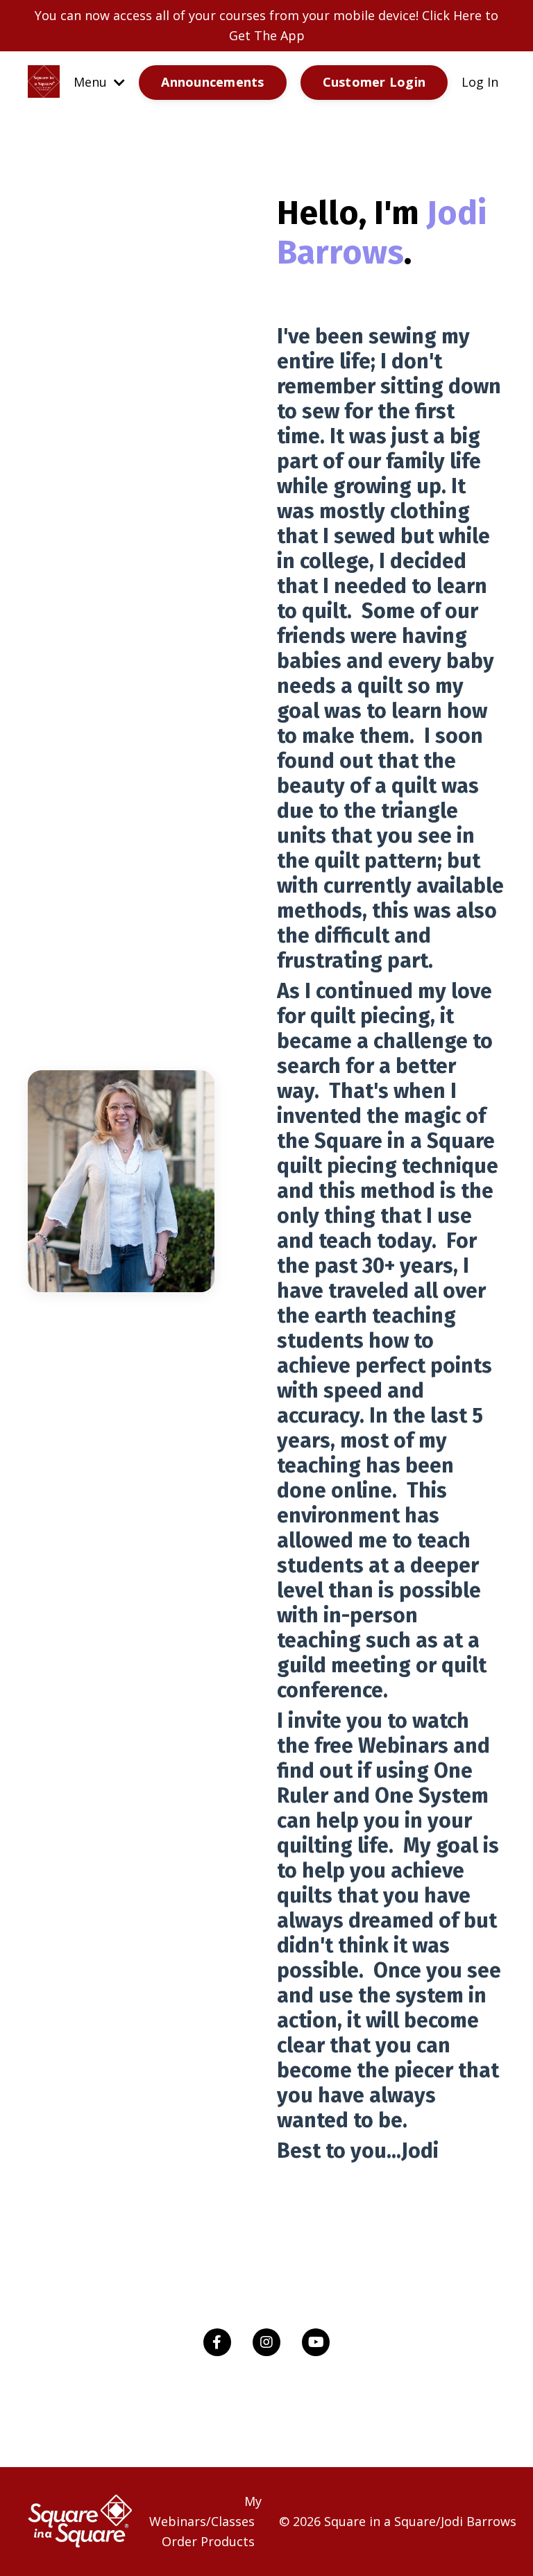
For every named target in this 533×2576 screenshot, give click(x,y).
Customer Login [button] (374, 82)
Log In (480, 82)
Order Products (208, 2541)
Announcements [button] (212, 82)
